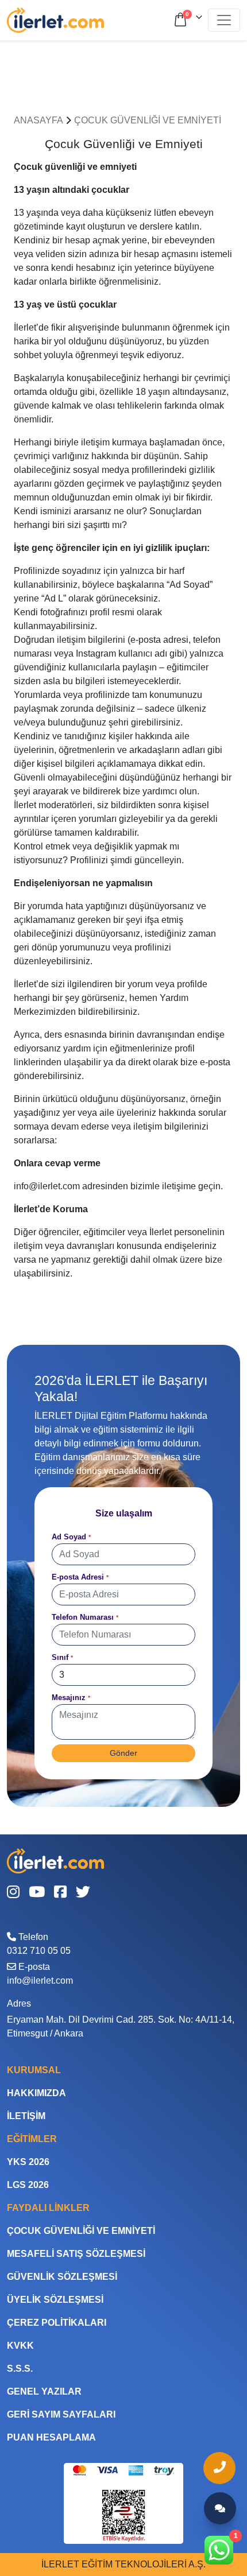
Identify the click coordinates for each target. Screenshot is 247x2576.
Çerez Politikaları (57, 2323)
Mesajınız (71, 1698)
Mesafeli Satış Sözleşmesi (76, 2254)
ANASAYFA (38, 120)
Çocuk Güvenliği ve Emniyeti (148, 120)
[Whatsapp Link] (220, 2550)
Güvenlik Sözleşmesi (62, 2277)
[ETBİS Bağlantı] (124, 2515)
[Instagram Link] (13, 1893)
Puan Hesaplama (51, 2437)
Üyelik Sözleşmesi (55, 2300)
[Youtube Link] (37, 1893)
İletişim (26, 2116)
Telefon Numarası (85, 1617)
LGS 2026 (28, 2185)
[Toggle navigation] (224, 20)
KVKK (20, 2346)
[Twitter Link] (83, 1893)
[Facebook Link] (60, 1893)
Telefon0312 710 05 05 (39, 1944)
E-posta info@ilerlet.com (40, 1974)
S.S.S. (20, 2369)
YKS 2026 (28, 2162)
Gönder (123, 1753)
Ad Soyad (71, 1537)
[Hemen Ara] (220, 2468)
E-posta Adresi (80, 1577)
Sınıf (62, 1657)
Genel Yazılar (44, 2391)
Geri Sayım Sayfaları (61, 2414)
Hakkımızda (36, 2093)
